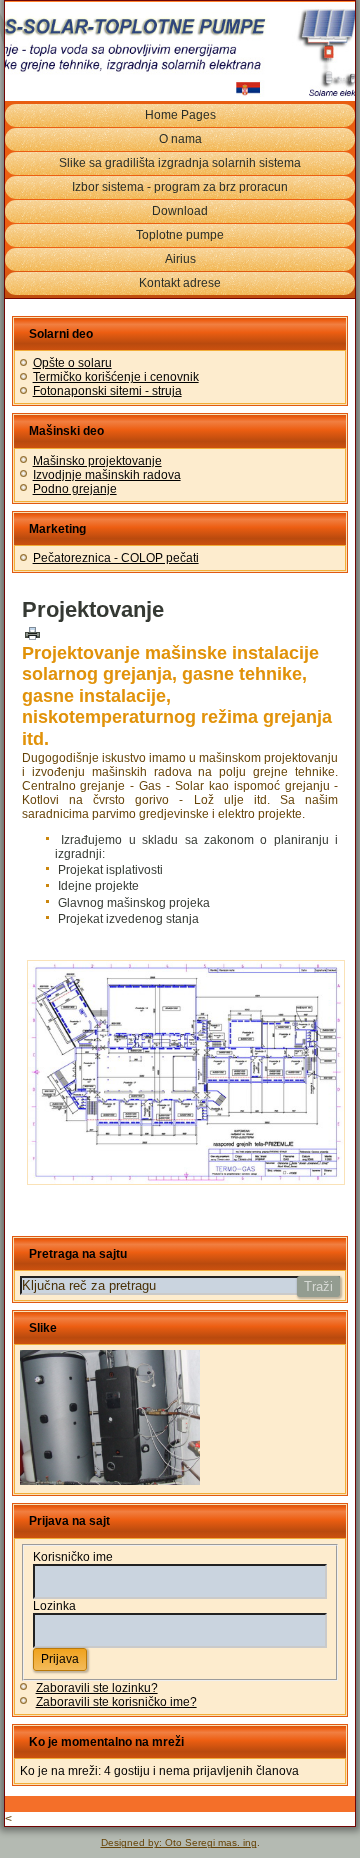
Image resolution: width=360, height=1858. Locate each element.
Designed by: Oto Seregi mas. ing (179, 1842)
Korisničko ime (73, 1557)
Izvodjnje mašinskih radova (107, 475)
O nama (180, 139)
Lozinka (54, 1606)
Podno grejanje (75, 489)
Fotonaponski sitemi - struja (107, 391)
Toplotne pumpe (180, 235)
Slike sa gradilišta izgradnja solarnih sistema (180, 163)
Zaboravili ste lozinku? (97, 1688)
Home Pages (180, 115)
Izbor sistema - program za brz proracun (180, 187)
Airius (180, 259)
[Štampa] (32, 632)
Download (180, 211)
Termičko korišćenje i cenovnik (116, 377)
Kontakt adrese (180, 283)
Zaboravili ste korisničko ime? (116, 1702)
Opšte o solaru (72, 363)
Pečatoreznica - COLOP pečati (116, 558)
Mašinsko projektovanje (97, 461)
